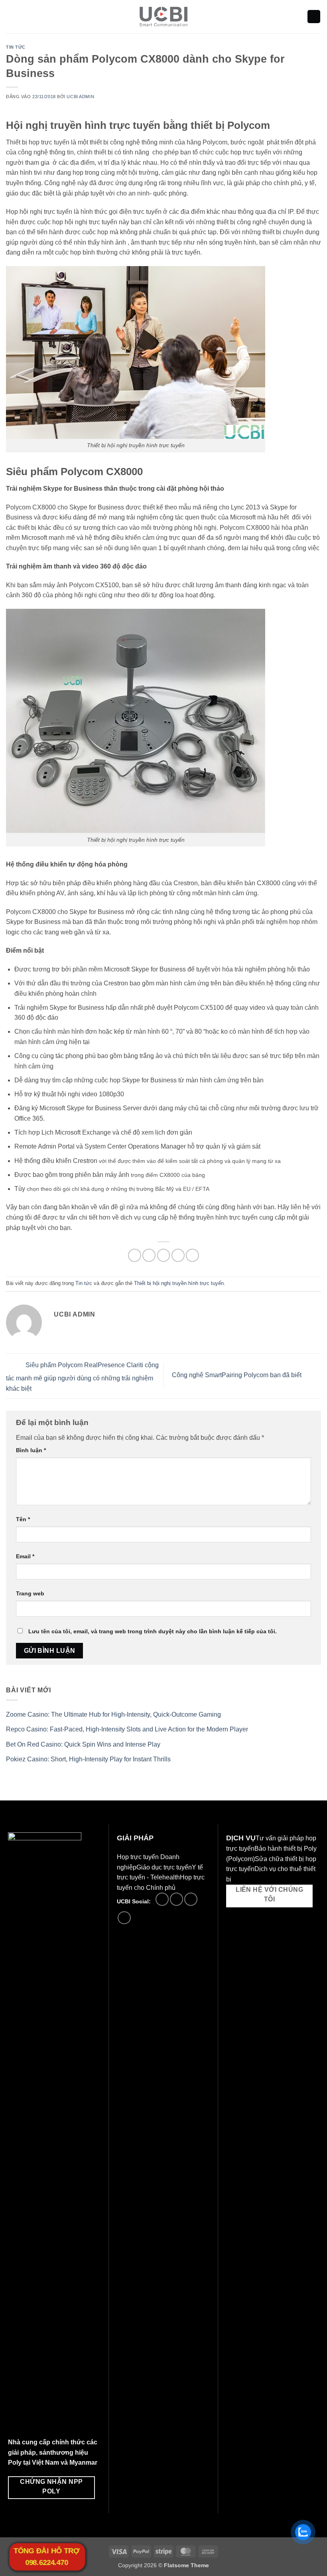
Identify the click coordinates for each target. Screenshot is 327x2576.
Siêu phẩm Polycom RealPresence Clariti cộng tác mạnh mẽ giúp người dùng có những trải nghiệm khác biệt (82, 1377)
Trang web (30, 1593)
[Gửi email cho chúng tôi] (176, 1899)
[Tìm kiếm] (314, 17)
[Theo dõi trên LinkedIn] (191, 1899)
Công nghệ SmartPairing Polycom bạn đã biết (237, 1375)
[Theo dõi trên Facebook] (162, 1899)
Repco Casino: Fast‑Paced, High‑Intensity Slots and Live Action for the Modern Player (127, 1729)
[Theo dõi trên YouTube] (124, 1918)
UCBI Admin (80, 97)
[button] (11, 17)
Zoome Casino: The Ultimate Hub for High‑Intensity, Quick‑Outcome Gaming (113, 1714)
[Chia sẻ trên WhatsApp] (135, 1255)
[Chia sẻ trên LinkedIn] (192, 1255)
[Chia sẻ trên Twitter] (164, 1255)
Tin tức (16, 47)
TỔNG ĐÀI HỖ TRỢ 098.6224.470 (46, 2557)
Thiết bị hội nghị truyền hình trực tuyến (179, 1283)
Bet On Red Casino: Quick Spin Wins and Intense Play (83, 1744)
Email (25, 1556)
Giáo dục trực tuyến (164, 1867)
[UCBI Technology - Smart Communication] (164, 17)
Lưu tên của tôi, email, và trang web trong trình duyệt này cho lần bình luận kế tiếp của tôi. (153, 1631)
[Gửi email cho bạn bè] (178, 1255)
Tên (23, 1519)
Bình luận (31, 1450)
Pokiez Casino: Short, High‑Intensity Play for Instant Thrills (88, 1759)
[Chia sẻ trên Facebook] (149, 1255)
